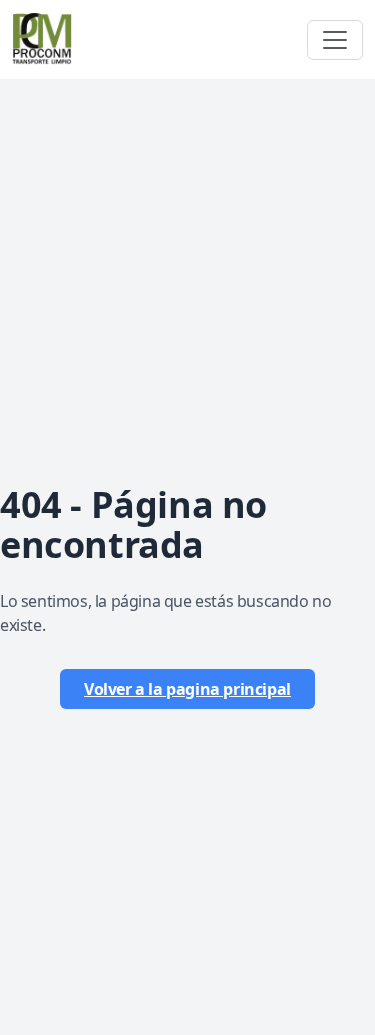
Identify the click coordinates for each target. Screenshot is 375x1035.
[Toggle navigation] (335, 40)
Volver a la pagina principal (187, 689)
